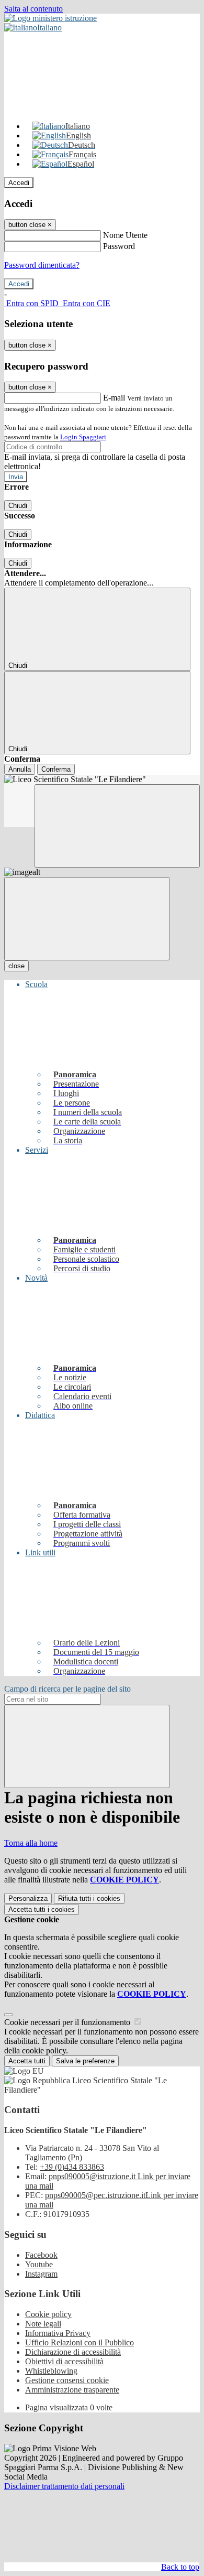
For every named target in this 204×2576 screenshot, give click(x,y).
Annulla (20, 769)
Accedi (19, 183)
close (16, 966)
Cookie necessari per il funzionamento (68, 2022)
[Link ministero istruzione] (50, 18)
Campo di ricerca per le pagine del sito (67, 1689)
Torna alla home (31, 1843)
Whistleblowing (51, 2371)
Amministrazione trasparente (72, 2390)
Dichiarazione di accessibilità (73, 2352)
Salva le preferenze (85, 2061)
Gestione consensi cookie (67, 2380)
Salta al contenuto (33, 9)
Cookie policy (48, 2314)
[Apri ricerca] (117, 826)
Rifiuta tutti (89, 1898)
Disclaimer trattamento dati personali (64, 2486)
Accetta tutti (42, 1909)
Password (119, 246)
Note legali (43, 2324)
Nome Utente (125, 235)
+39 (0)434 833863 (72, 2167)
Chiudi (18, 506)
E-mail (114, 398)
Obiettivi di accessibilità (64, 2361)
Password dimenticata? (42, 265)
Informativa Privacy (58, 2333)
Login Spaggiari (83, 437)
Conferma (56, 769)
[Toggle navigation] (87, 919)
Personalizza (28, 1898)
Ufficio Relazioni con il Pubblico (80, 2342)
